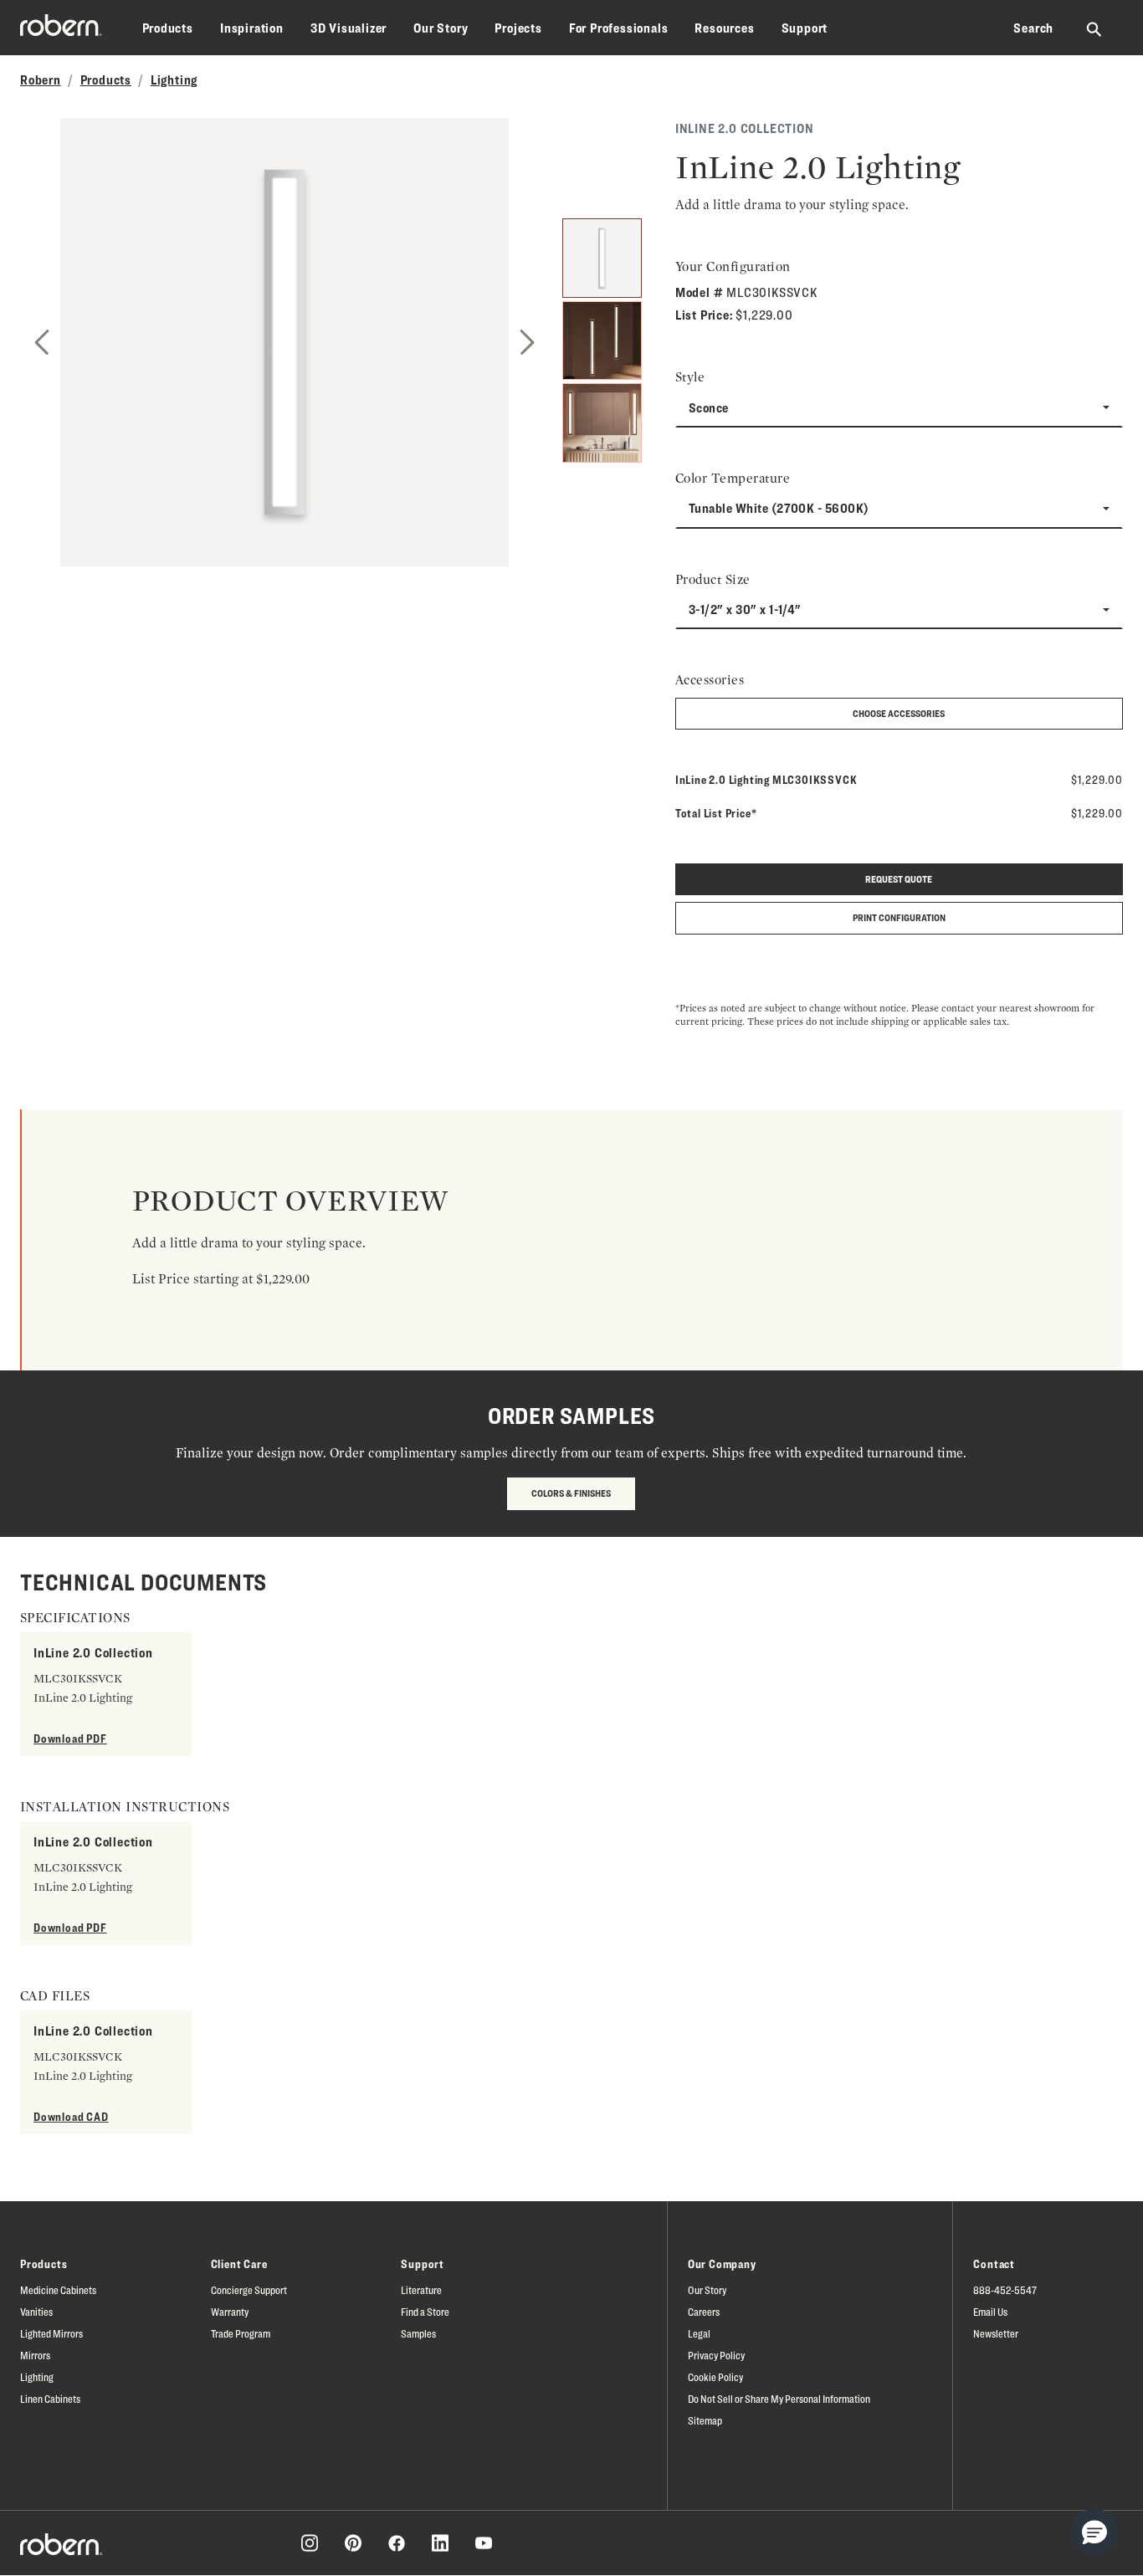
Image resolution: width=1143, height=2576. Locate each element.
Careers (704, 2312)
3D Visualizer (349, 28)
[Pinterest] (353, 2543)
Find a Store (425, 2312)
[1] (602, 258)
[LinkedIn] (440, 2543)
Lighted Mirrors (51, 2333)
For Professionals (619, 28)
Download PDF (70, 1738)
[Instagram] (310, 2543)
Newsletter (996, 2333)
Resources (724, 28)
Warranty (230, 2312)
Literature (421, 2290)
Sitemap (705, 2420)
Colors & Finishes (571, 1493)
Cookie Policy (715, 2377)
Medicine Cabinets (58, 2290)
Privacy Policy (716, 2355)
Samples (418, 2333)
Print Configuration (899, 917)
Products (168, 28)
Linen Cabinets (50, 2399)
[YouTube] (484, 2543)
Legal (699, 2333)
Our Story (441, 28)
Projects (518, 28)
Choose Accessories (899, 713)
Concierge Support (249, 2290)
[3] (602, 423)
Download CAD (71, 2116)
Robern (41, 80)
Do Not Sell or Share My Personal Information (779, 2399)
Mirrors (35, 2355)
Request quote (899, 879)
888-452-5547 (1005, 2290)
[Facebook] (397, 2543)
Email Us (990, 2312)
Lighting (174, 80)
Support (805, 28)
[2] (602, 341)
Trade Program (241, 2333)
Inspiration (252, 28)
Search (1033, 28)
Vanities (36, 2312)
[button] (1094, 2532)
